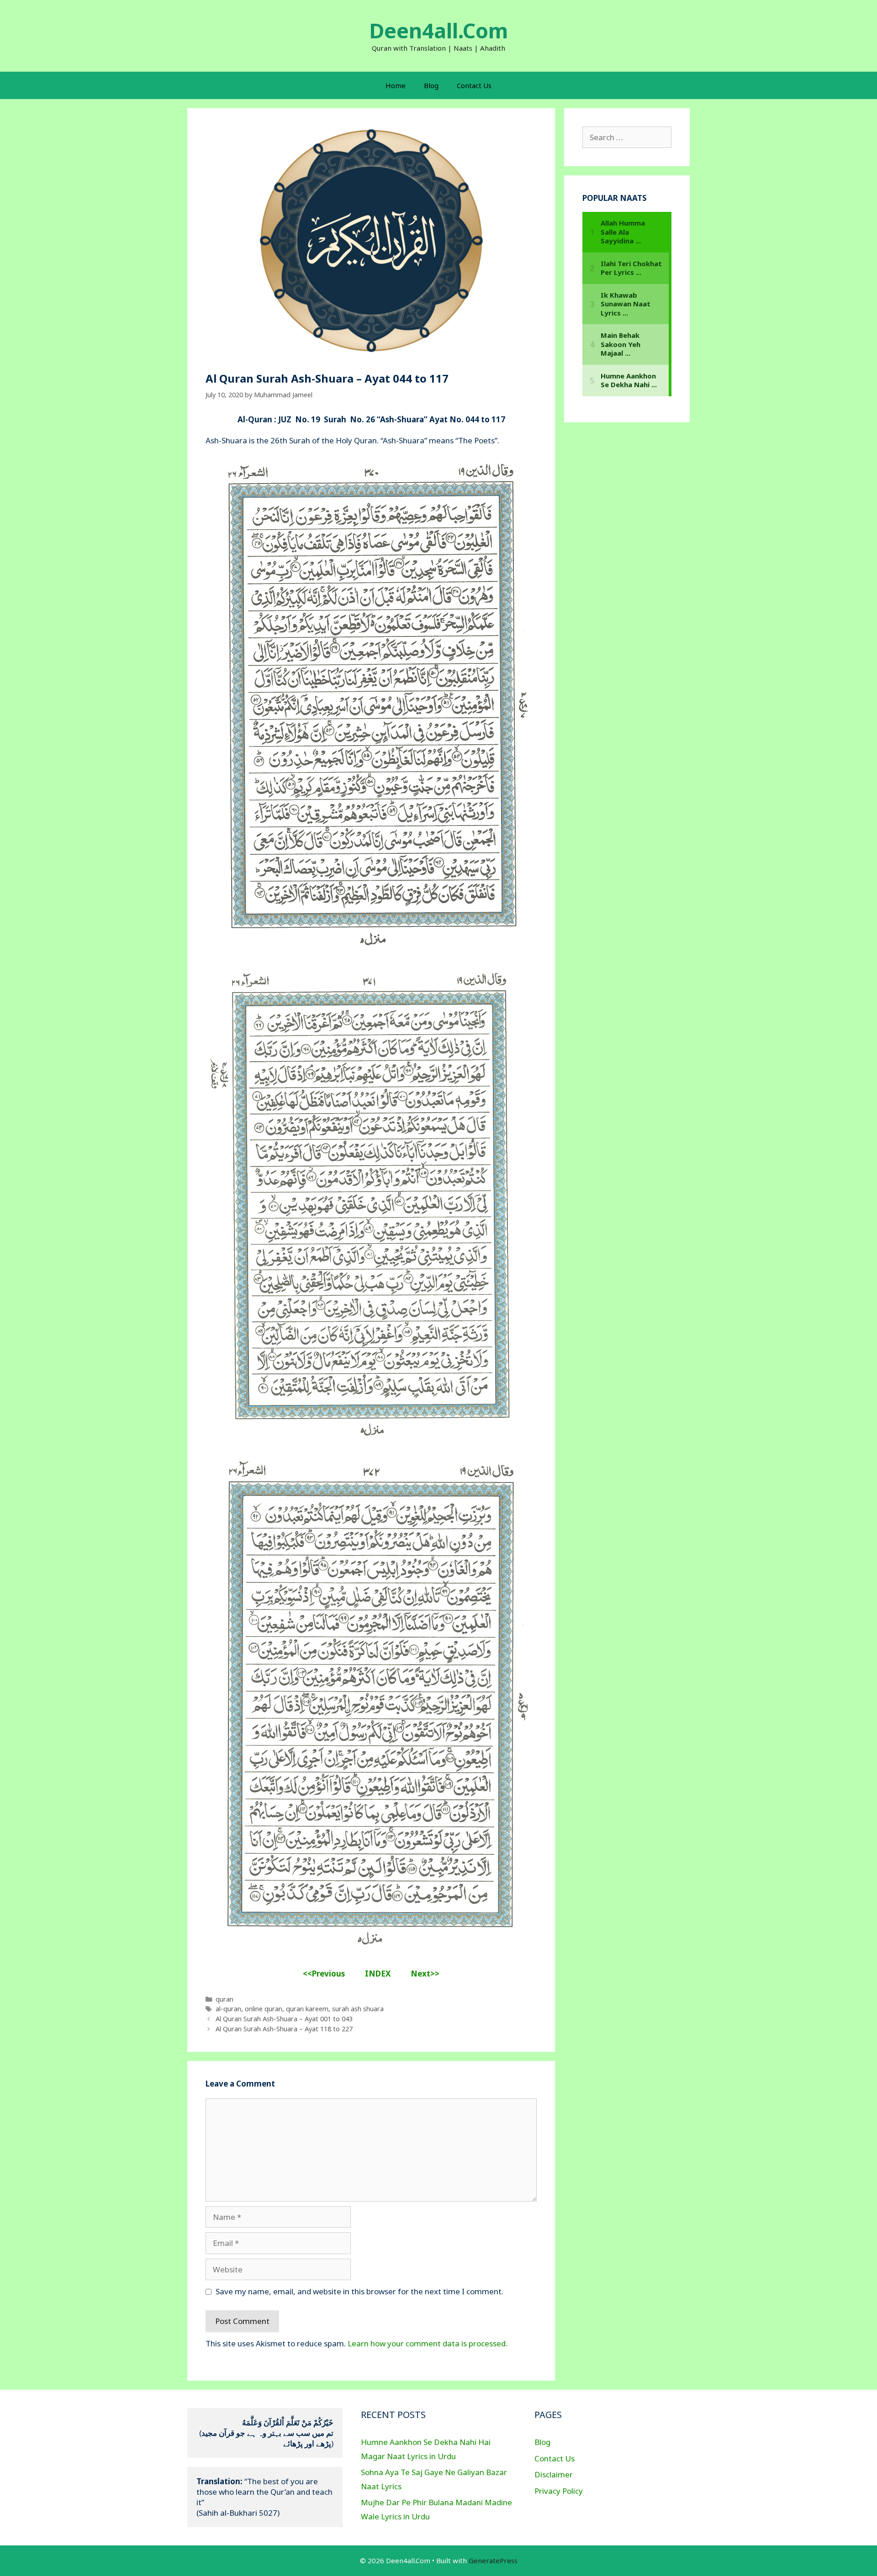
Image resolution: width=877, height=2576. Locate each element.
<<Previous (325, 1974)
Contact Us (474, 85)
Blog (431, 85)
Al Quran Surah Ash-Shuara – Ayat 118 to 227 (284, 2029)
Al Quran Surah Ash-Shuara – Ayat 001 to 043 (284, 2019)
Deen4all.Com (438, 30)
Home (396, 85)
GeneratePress (493, 2560)
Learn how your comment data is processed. (428, 2343)
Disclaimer (554, 2474)
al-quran (228, 2009)
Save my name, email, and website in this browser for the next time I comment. (359, 2291)
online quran (264, 2009)
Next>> (425, 1974)
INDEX (378, 1974)
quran (225, 1999)
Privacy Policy (559, 2491)
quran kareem (307, 2009)
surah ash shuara (358, 2009)
